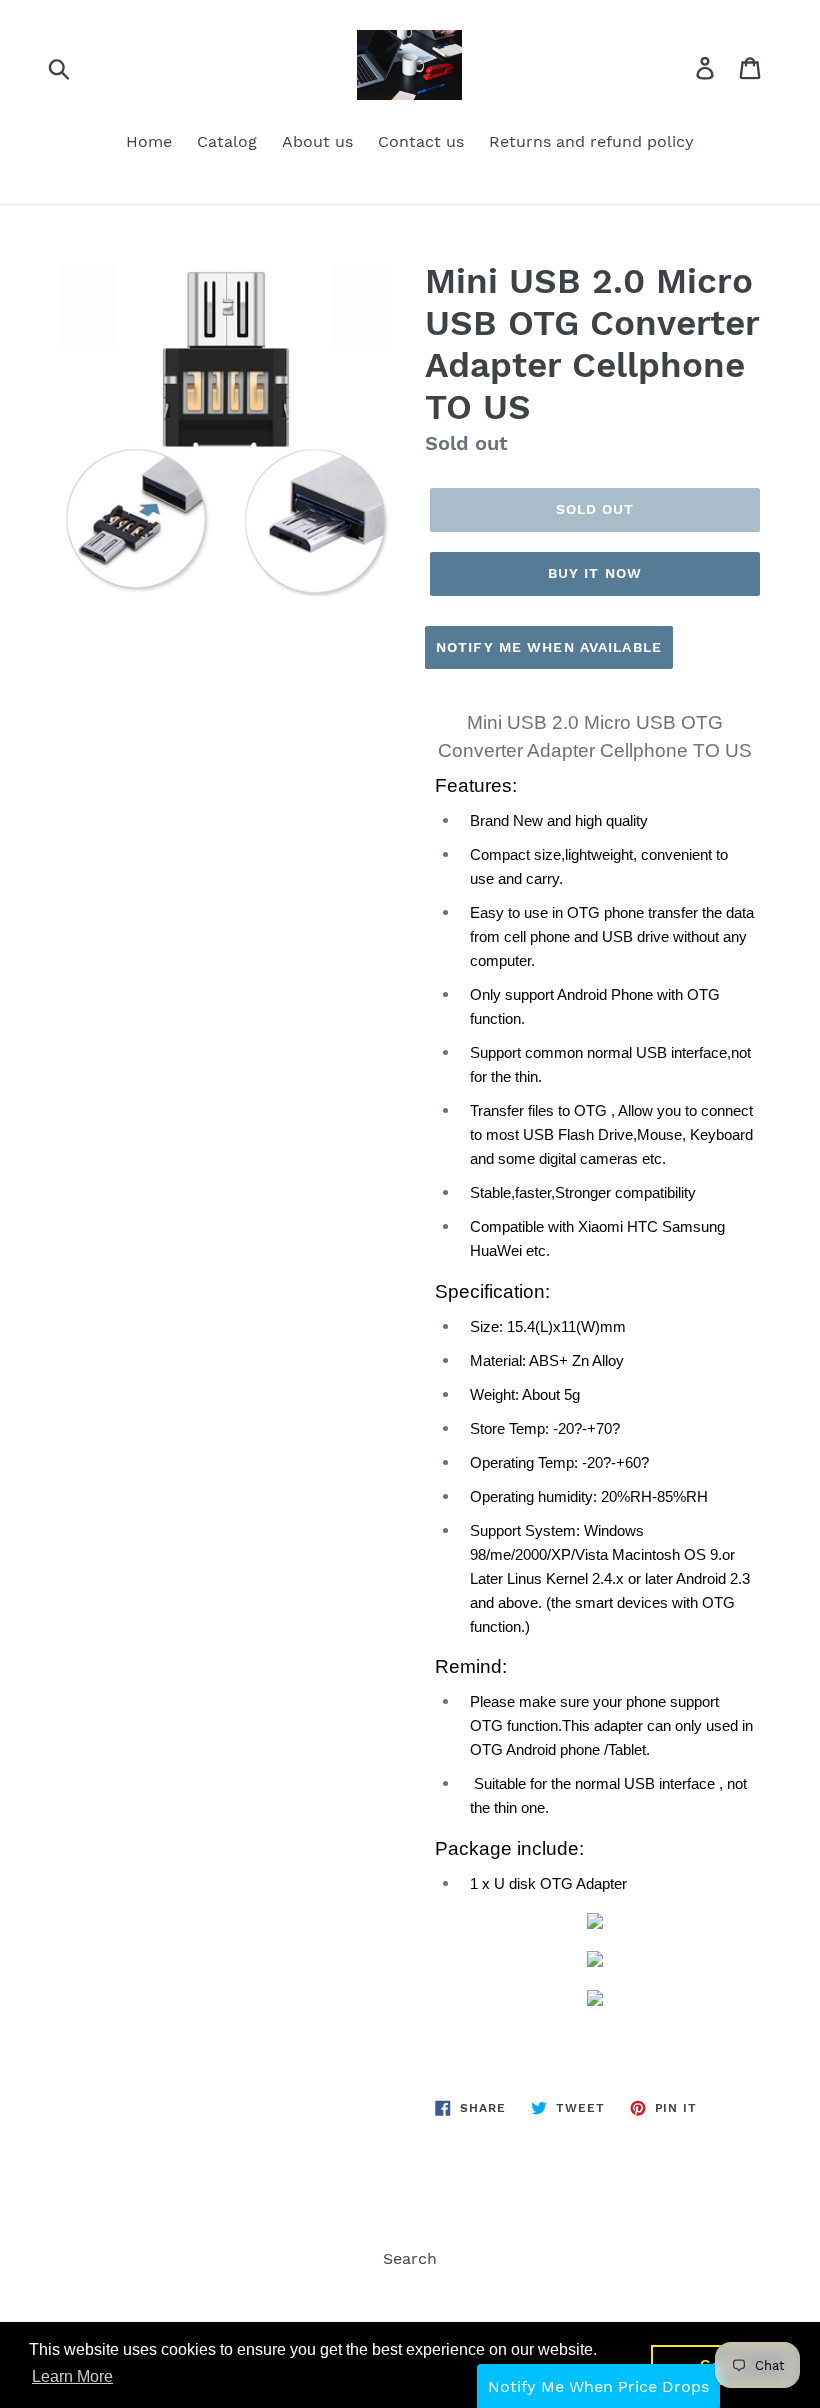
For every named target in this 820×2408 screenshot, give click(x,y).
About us (317, 141)
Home (149, 141)
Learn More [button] (72, 2376)
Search (410, 2258)
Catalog (227, 141)
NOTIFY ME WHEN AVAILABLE (549, 647)
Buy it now (595, 573)
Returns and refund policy (591, 141)
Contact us (421, 141)
